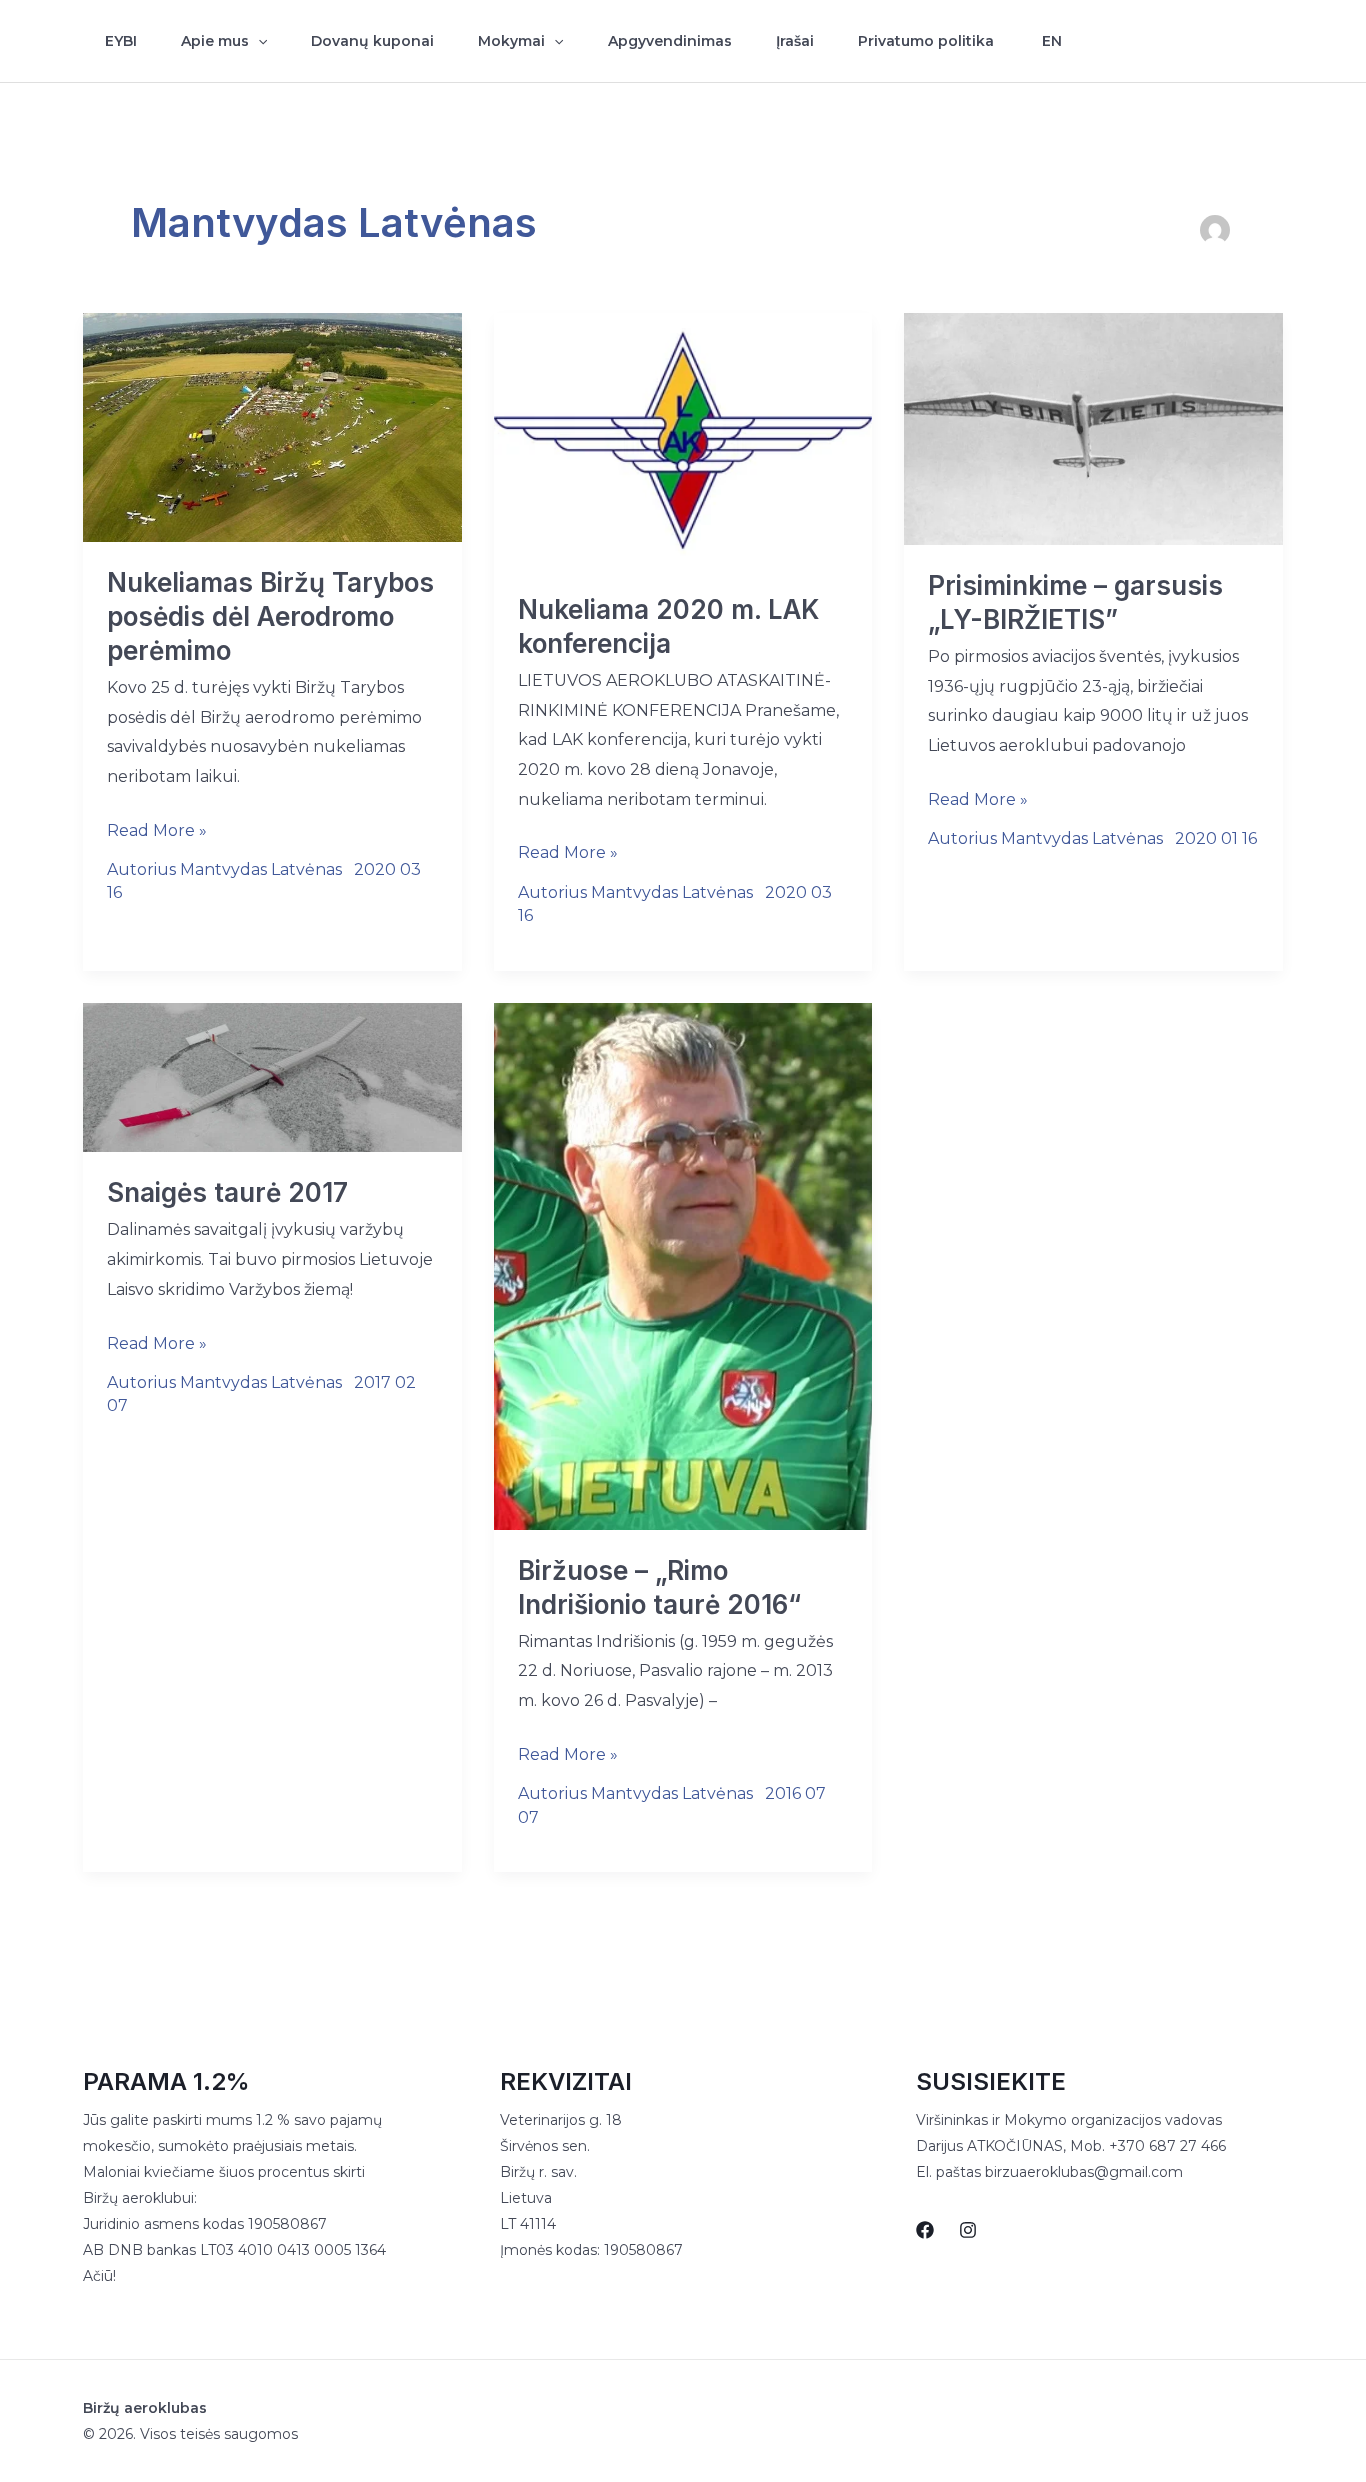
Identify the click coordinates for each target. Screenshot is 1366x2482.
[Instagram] (1274, 42)
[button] (258, 41)
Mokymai (511, 41)
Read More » (157, 833)
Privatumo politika (926, 41)
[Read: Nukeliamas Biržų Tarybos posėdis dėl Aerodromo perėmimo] (272, 426)
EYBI (121, 41)
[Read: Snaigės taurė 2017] (272, 1076)
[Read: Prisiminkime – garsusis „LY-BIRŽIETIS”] (1093, 427)
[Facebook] (1232, 42)
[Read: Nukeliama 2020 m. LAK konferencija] (683, 439)
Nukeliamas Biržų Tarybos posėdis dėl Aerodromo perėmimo (270, 616)
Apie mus (215, 41)
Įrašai (795, 41)
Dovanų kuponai (372, 41)
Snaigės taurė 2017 (227, 1192)
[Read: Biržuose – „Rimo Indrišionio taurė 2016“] (683, 1264)
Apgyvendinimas (670, 41)
